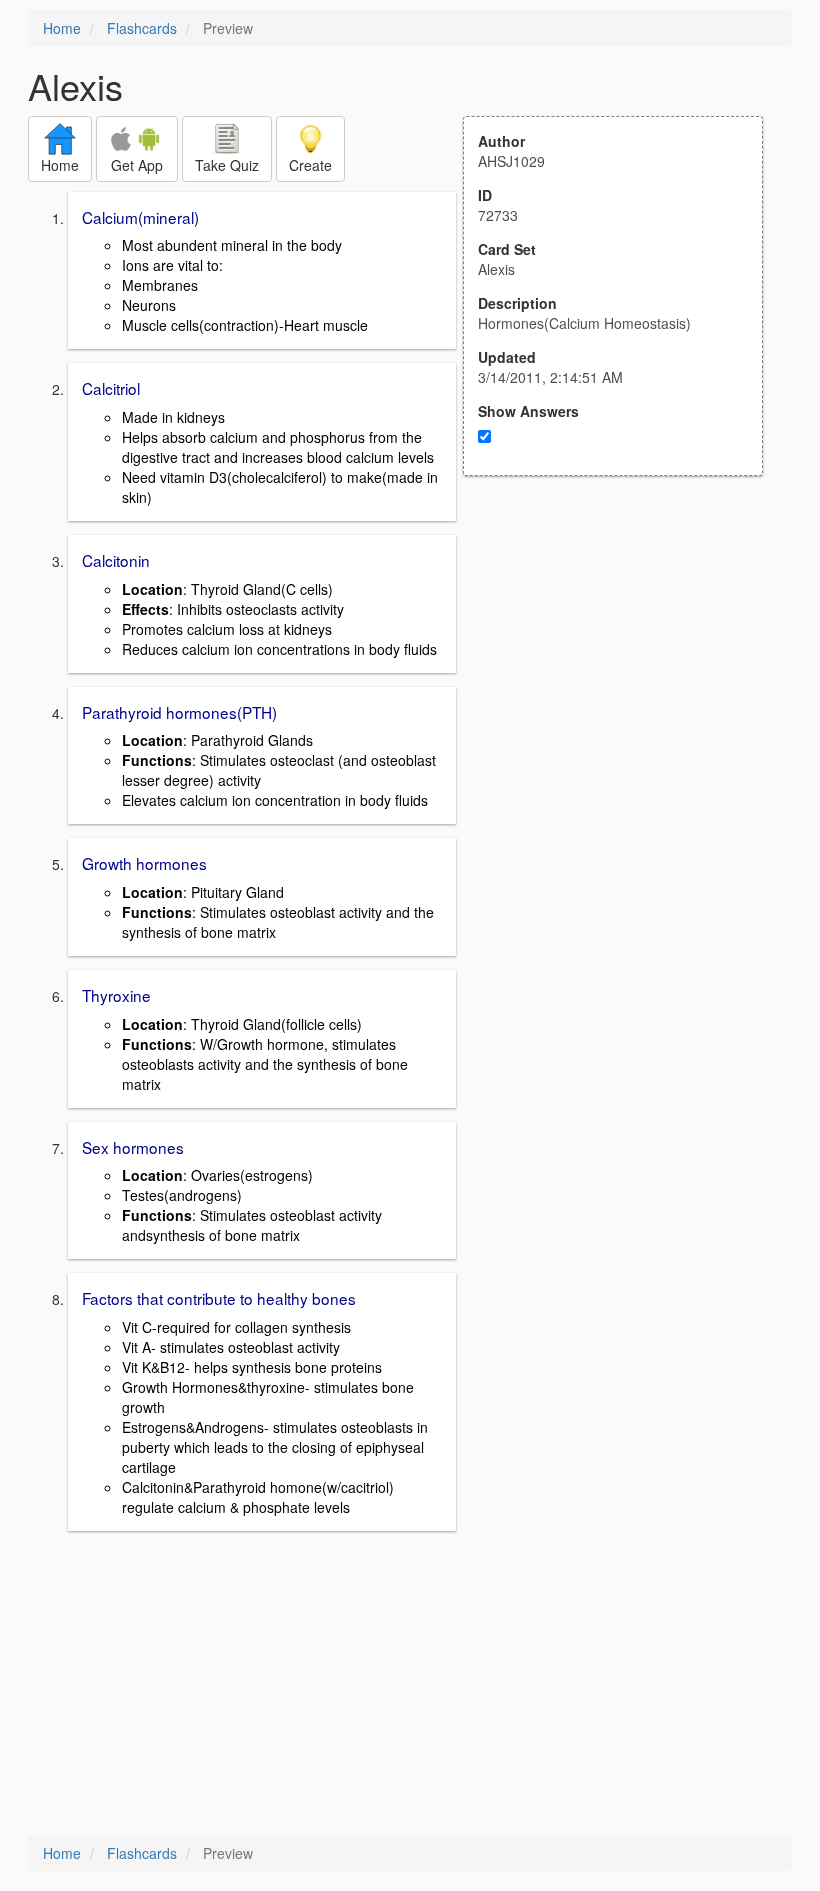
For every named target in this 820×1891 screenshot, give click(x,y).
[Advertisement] (624, 672)
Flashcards (142, 28)
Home (62, 28)
